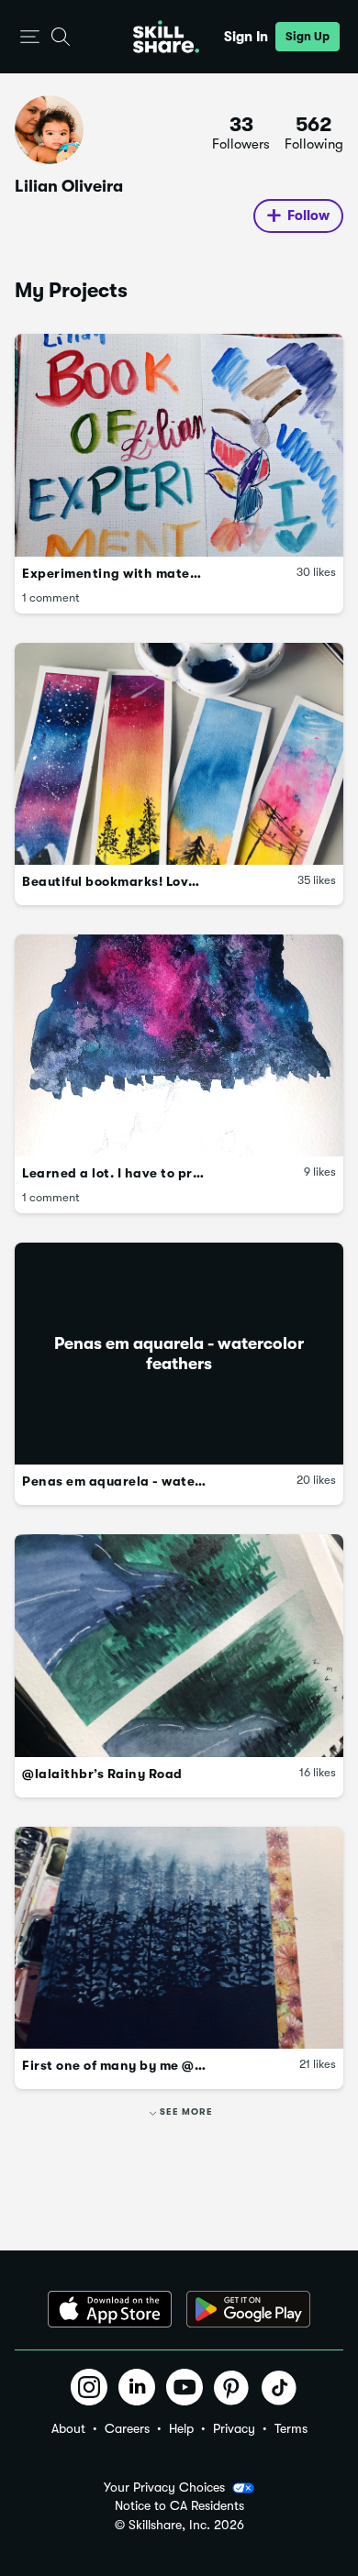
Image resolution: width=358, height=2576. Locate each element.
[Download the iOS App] (110, 2309)
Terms (291, 2428)
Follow (308, 216)
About (68, 2428)
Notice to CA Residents (179, 2506)
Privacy (234, 2428)
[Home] (166, 37)
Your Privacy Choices (164, 2487)
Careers (127, 2428)
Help (181, 2428)
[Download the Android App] (248, 2309)
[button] (30, 37)
